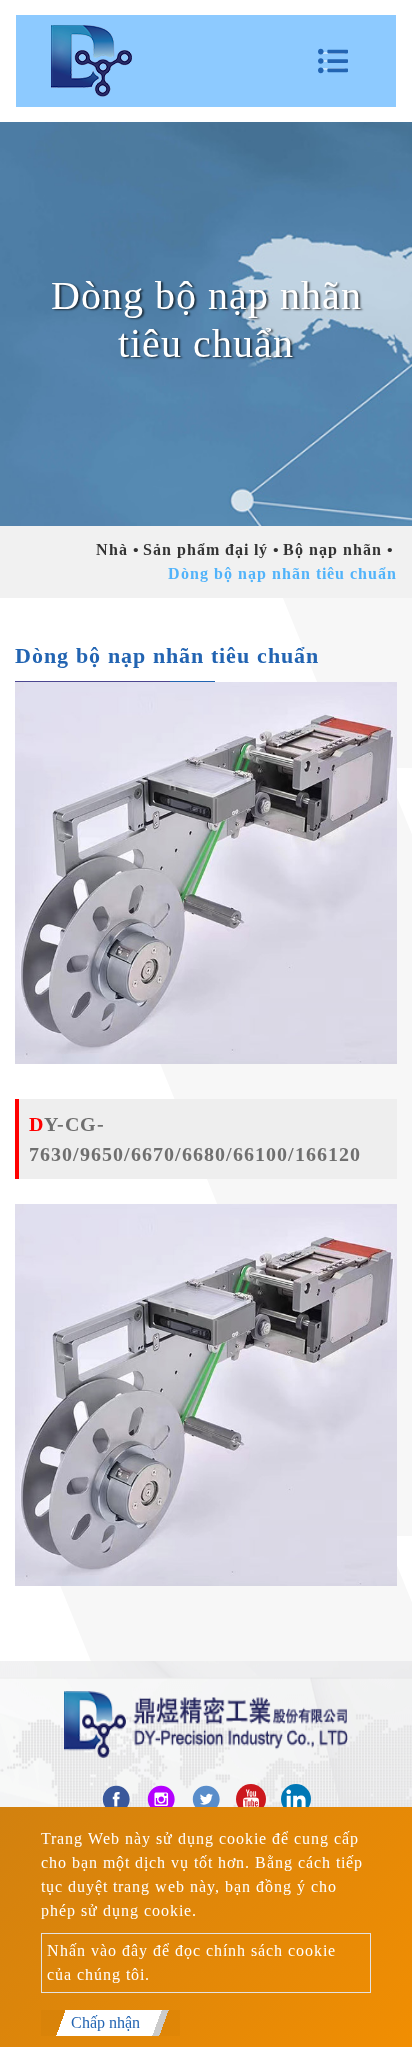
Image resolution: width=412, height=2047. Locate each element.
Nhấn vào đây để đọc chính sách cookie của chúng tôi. (191, 1962)
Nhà (112, 549)
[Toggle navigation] (333, 61)
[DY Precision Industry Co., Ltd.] (91, 61)
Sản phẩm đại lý (205, 549)
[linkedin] (296, 1799)
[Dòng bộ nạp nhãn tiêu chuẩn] (206, 873)
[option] (206, 873)
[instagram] (161, 1799)
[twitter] (206, 1799)
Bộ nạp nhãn (332, 549)
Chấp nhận (105, 2022)
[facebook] (116, 1799)
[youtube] (251, 1799)
